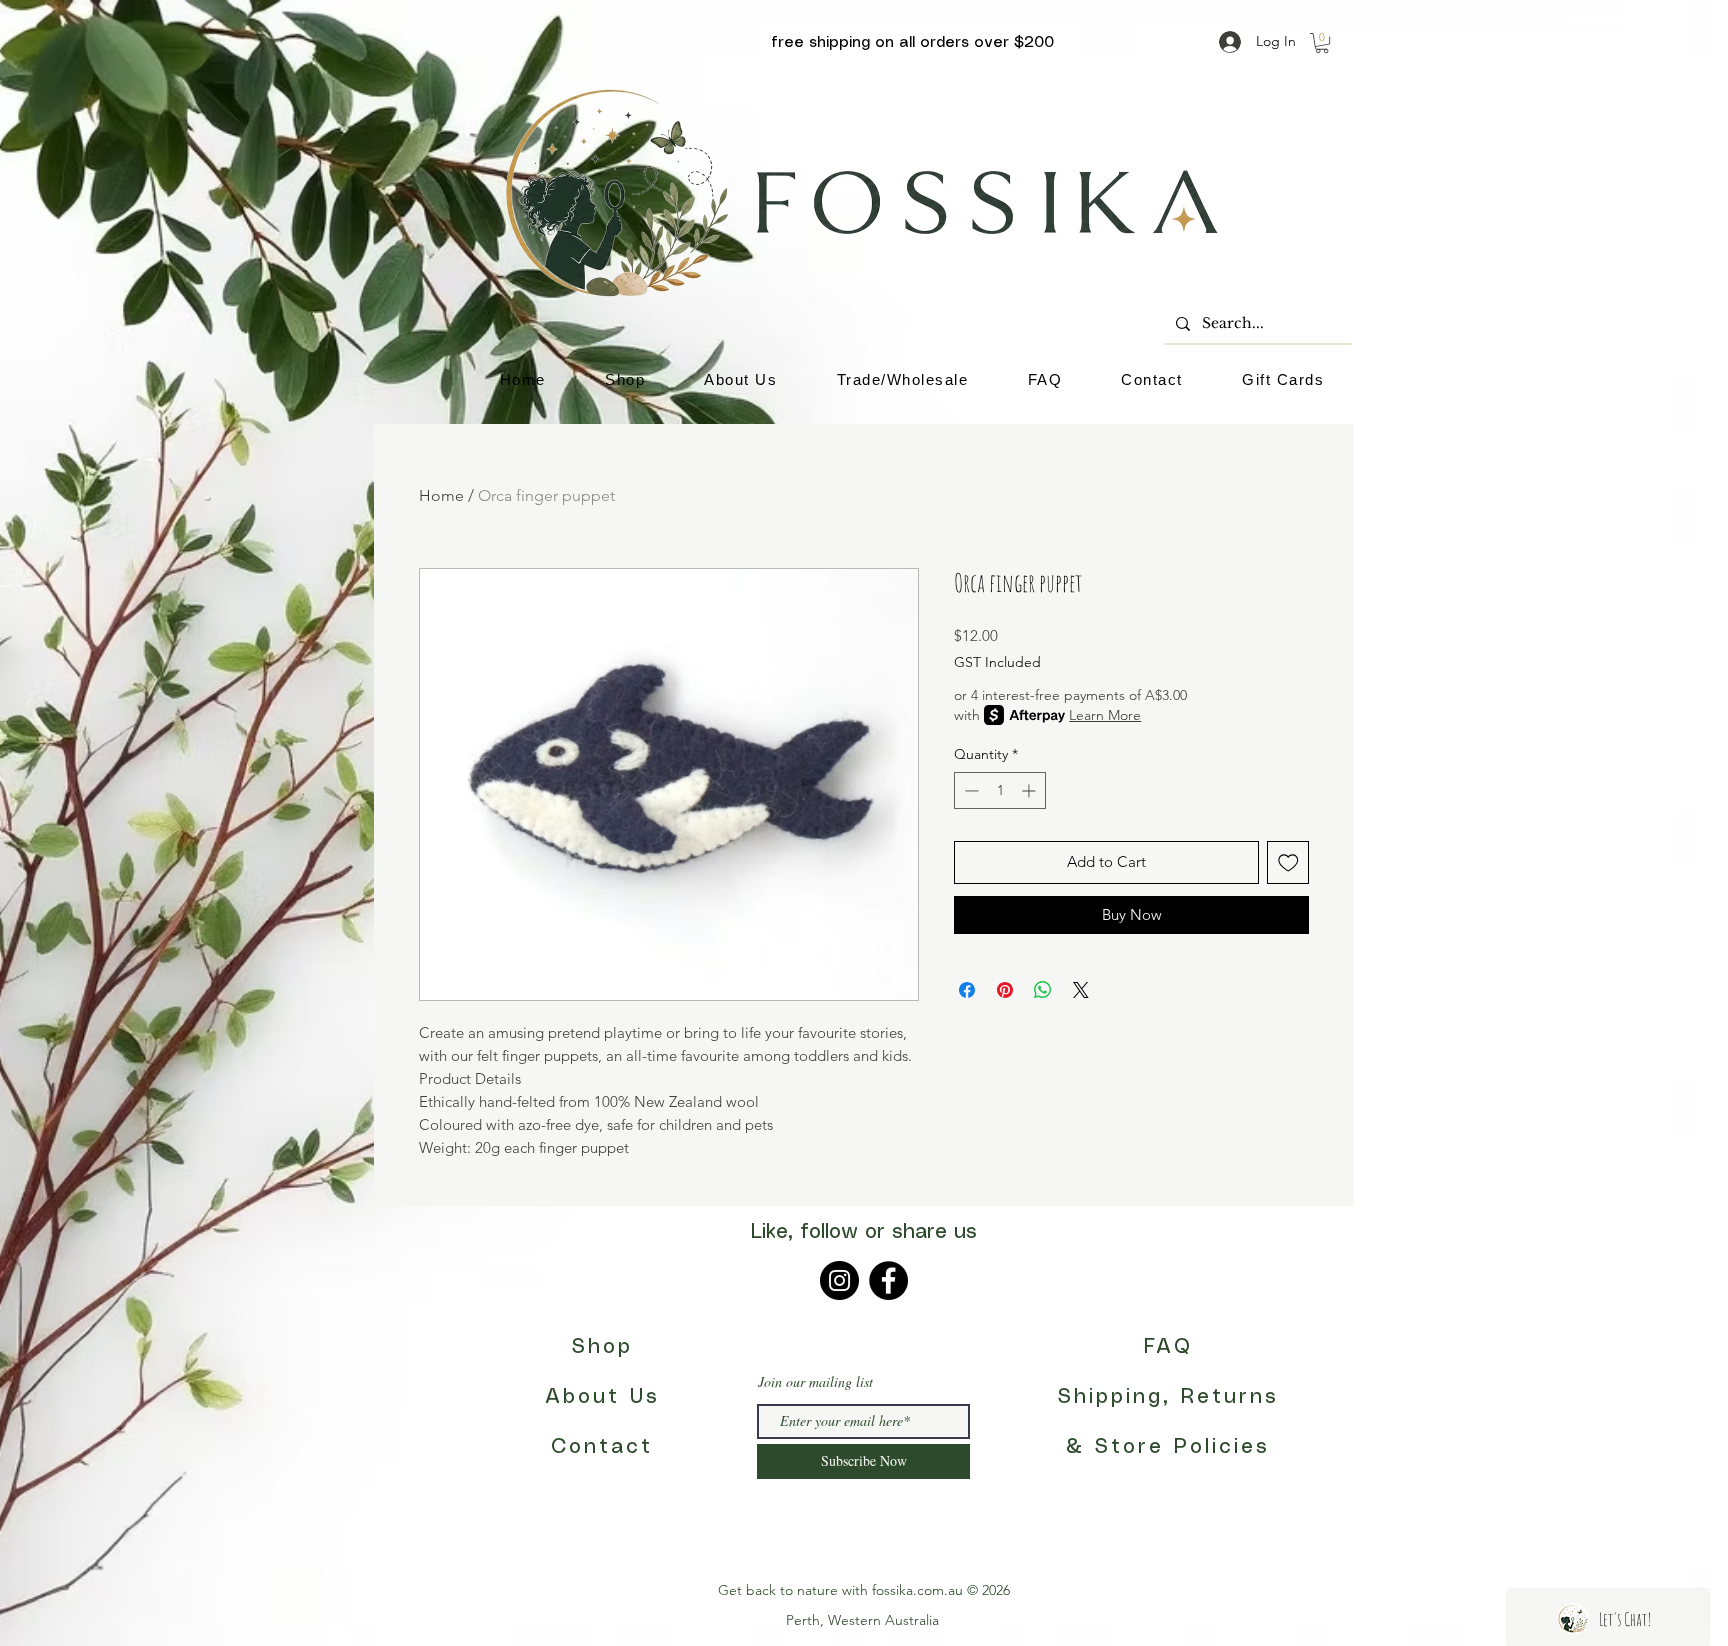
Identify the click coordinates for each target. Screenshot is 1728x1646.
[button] (1322, 43)
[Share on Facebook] (967, 990)
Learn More (1105, 715)
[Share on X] (1081, 990)
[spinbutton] (1000, 790)
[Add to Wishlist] (1288, 862)
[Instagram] (839, 1280)
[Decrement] (969, 790)
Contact (602, 1447)
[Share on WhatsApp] (1043, 990)
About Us (602, 1397)
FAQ (1168, 1347)
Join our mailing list (815, 1382)
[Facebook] (888, 1280)
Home (441, 495)
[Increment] (1030, 790)
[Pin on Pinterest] (1005, 990)
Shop (602, 1347)
